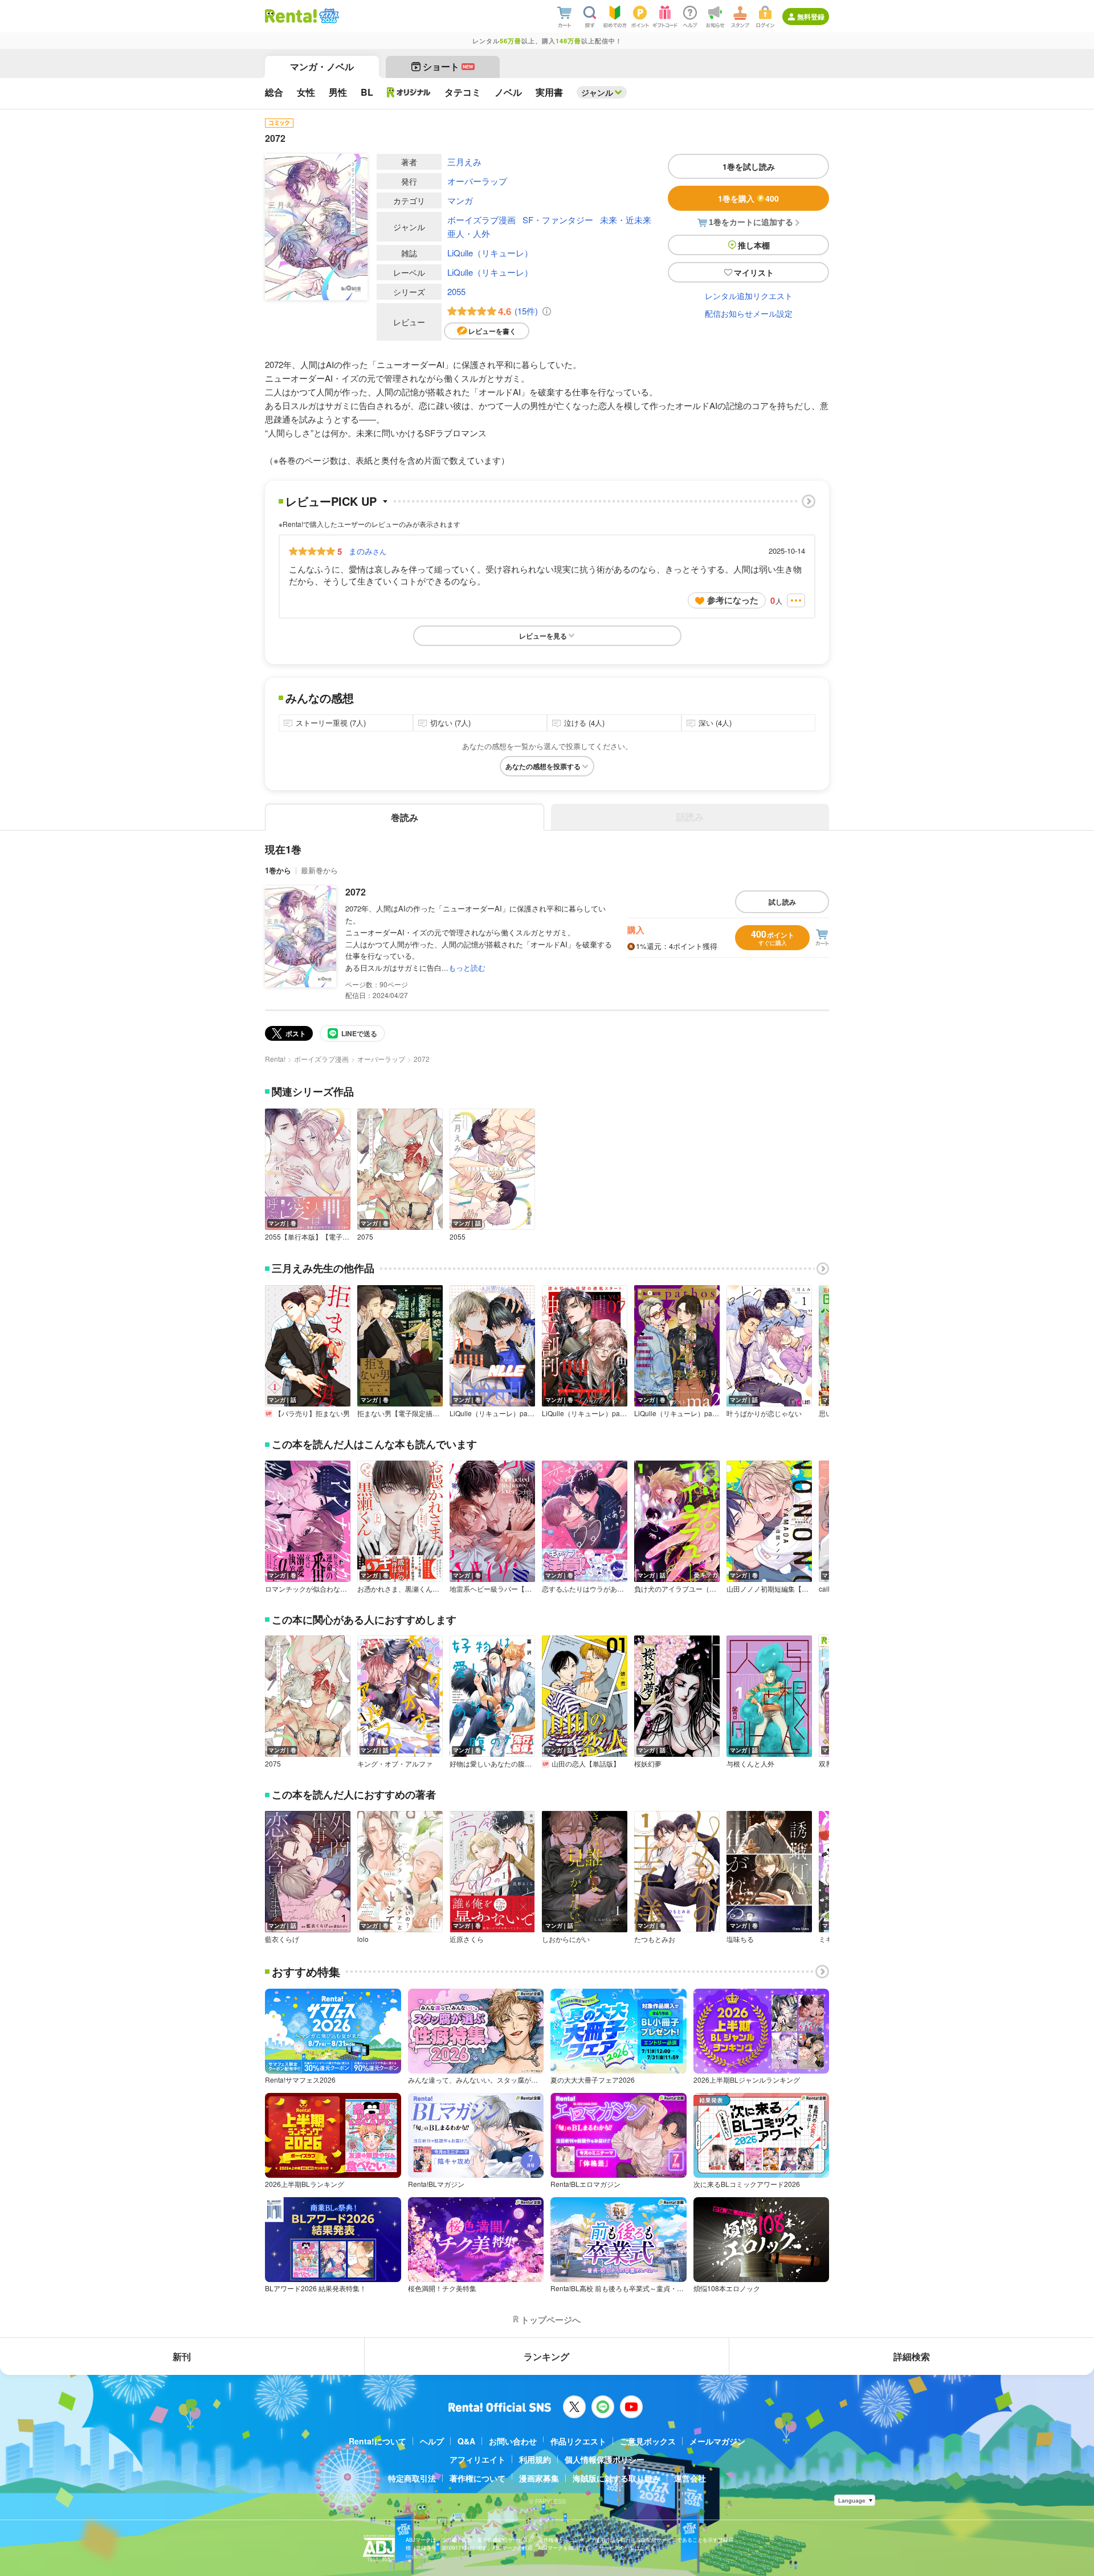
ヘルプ (432, 2441)
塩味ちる (740, 1939)
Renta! (275, 1059)
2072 (356, 892)
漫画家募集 (539, 2478)
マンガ (460, 200)
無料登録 (811, 17)
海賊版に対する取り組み (617, 2478)
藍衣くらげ (282, 1939)
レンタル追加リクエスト (749, 296)
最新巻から (319, 870)
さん (368, 551)
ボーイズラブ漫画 (481, 220)
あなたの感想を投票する (543, 766)
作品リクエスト (578, 2441)
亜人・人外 (469, 233)
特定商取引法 (412, 2478)
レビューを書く (492, 331)
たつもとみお (655, 1939)
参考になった (733, 600)
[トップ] (291, 16)
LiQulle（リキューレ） (490, 253)
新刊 (182, 2356)
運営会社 (690, 2478)
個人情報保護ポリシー (605, 2459)
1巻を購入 (748, 198)
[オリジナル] (409, 92)
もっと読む (467, 968)
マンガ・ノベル (322, 66)
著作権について (477, 2478)
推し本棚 (754, 245)
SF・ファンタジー (558, 220)
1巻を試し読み (749, 166)
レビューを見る (543, 636)
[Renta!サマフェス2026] (328, 16)
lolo (363, 1939)
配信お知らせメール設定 (749, 313)
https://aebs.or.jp (426, 2556)
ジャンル (597, 92)
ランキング (546, 2356)
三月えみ (464, 161)
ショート (448, 66)
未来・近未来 (626, 220)
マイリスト (754, 272)
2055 (456, 291)
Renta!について (377, 2441)
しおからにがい (566, 1939)
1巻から (278, 870)
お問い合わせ (513, 2441)
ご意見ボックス (648, 2441)
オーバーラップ (477, 181)
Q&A (466, 2441)
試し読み (782, 902)
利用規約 (535, 2459)
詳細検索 (912, 2356)
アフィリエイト (477, 2459)
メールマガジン (717, 2441)
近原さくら (467, 1939)
